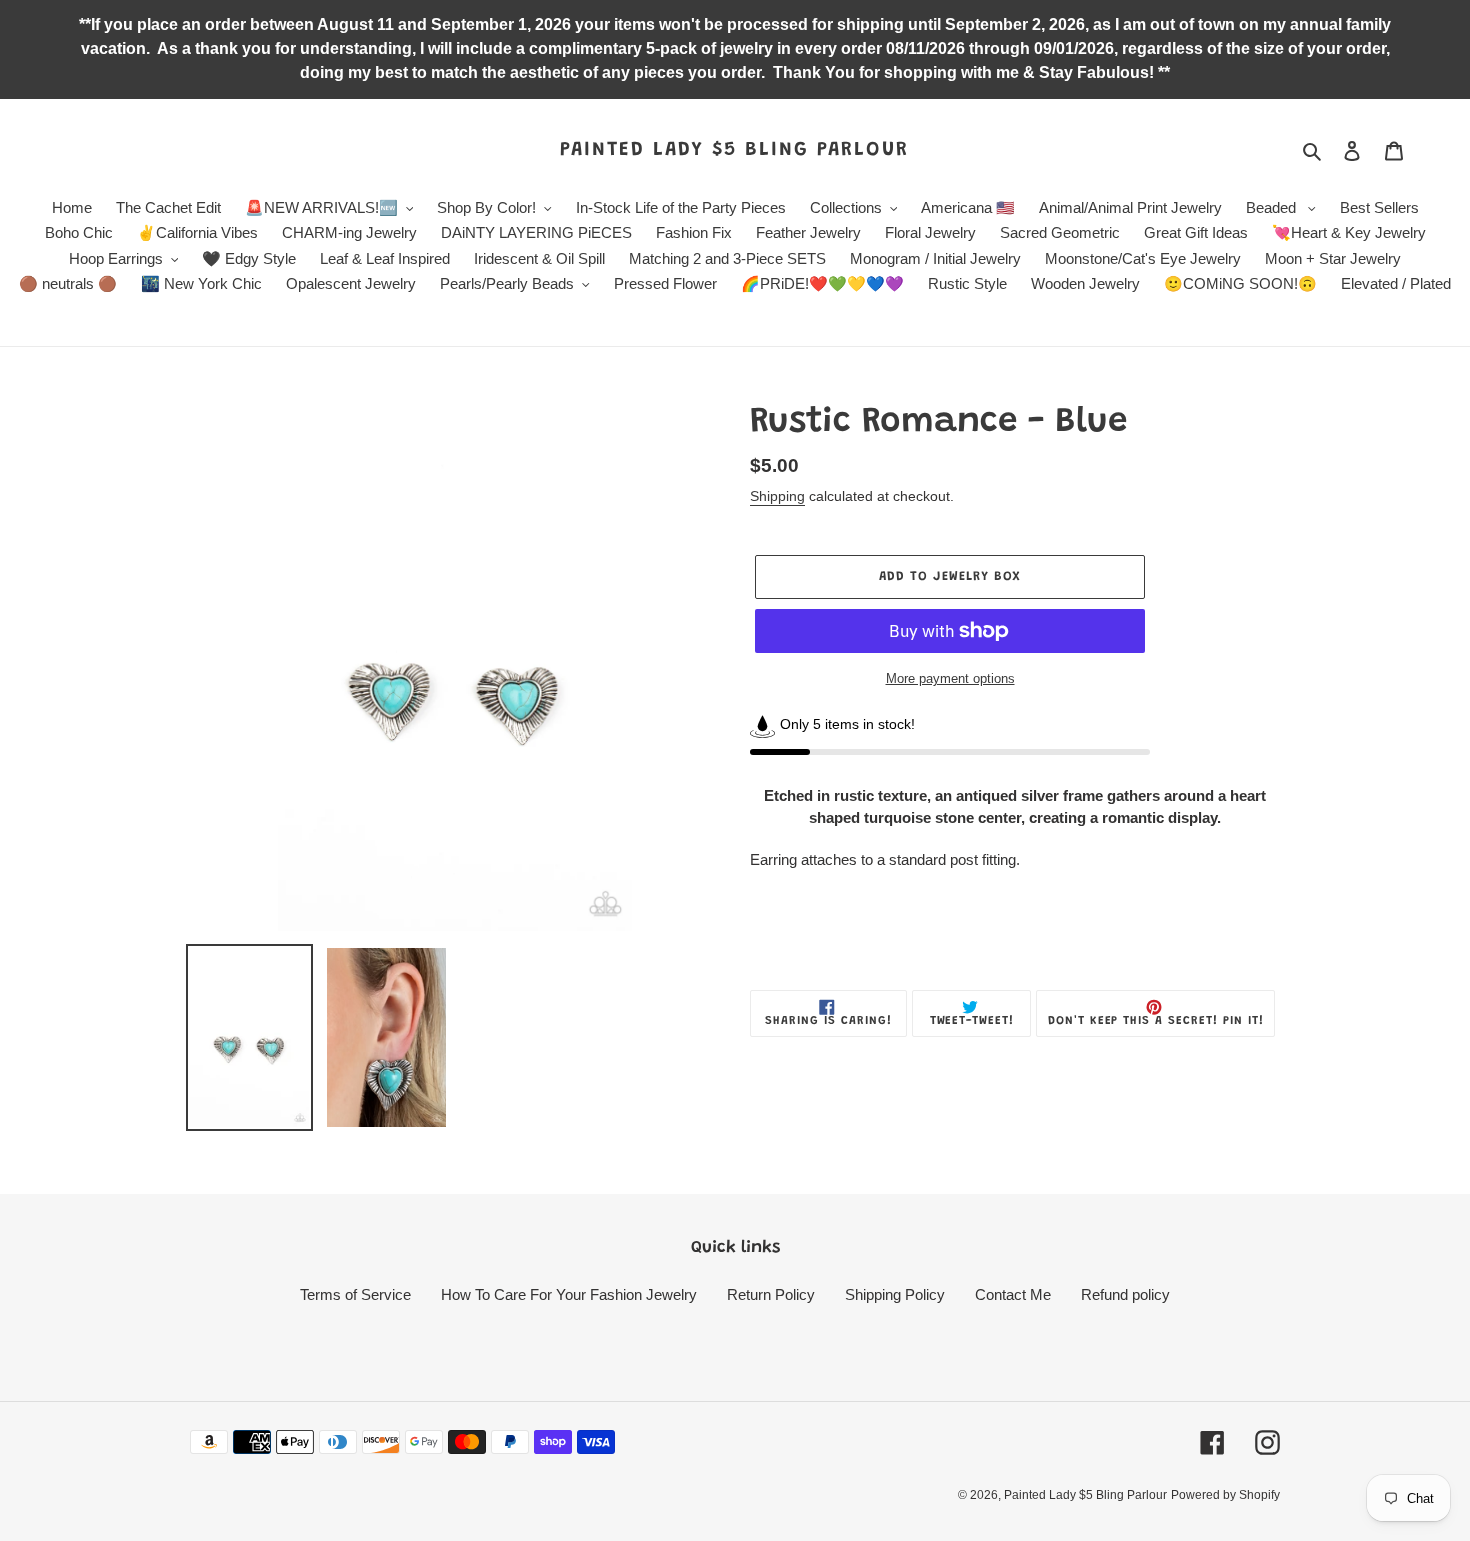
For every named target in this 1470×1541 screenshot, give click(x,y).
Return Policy (771, 1294)
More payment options (950, 678)
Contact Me (1013, 1294)
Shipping (777, 496)
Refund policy (1125, 1294)
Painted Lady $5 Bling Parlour (734, 150)
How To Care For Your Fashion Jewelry (569, 1294)
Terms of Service (355, 1294)
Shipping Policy (895, 1294)
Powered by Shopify (1225, 1495)
